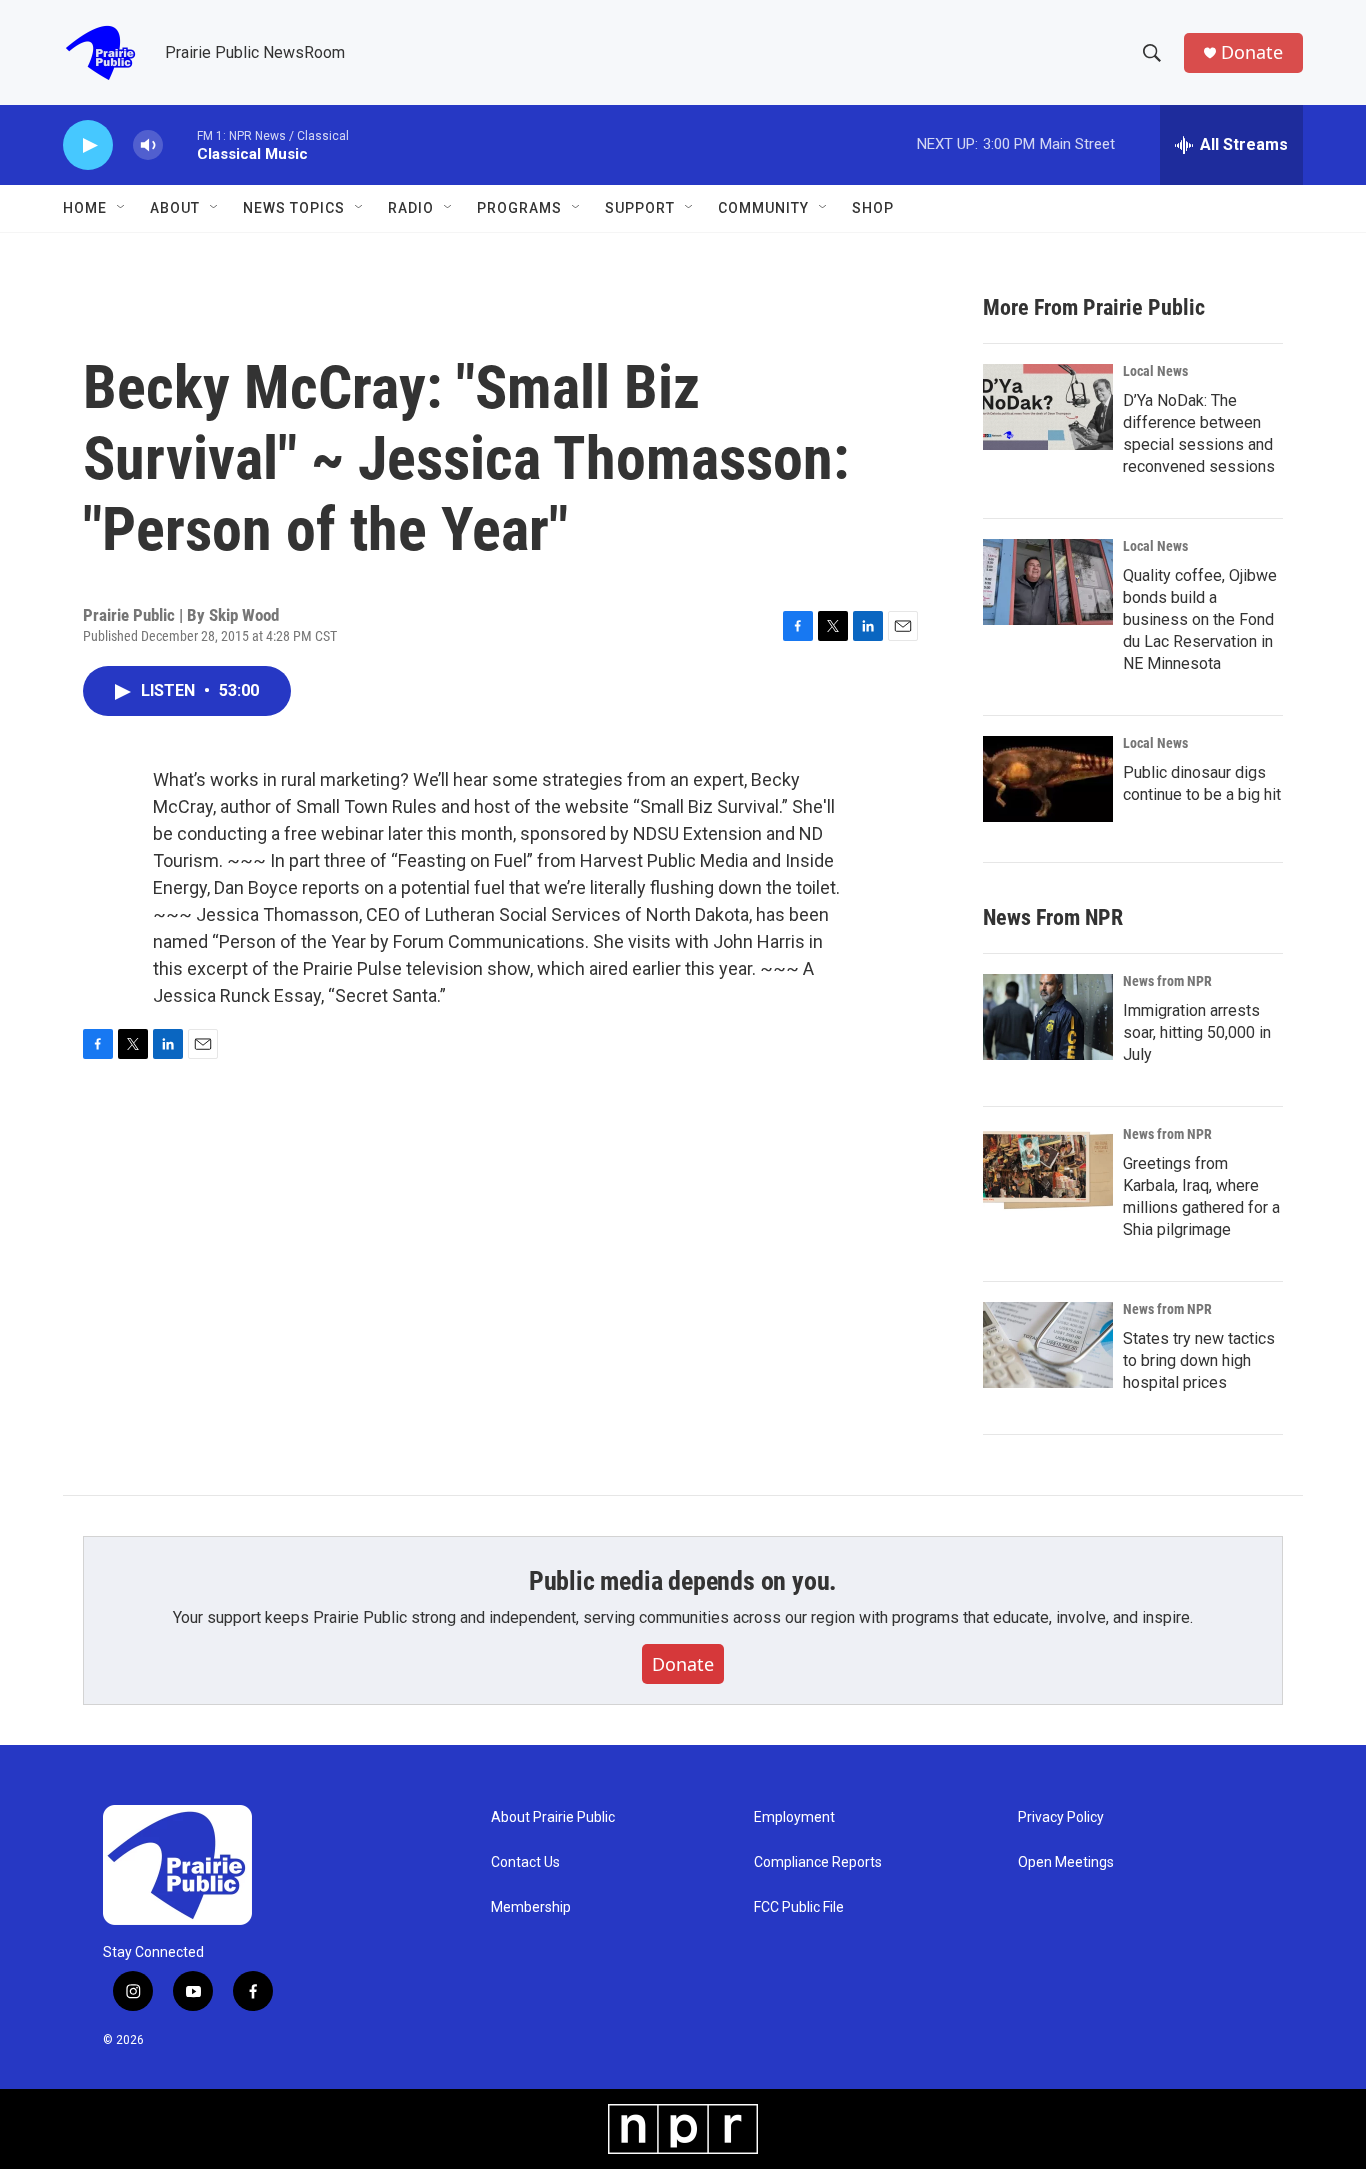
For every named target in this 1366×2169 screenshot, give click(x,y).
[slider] (180, 144)
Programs (519, 208)
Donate (1252, 52)
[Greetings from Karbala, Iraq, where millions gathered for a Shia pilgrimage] (1048, 1170)
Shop (873, 208)
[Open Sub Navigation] (122, 208)
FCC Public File (799, 1907)
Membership (531, 1907)
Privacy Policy (1061, 1817)
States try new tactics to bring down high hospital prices (1199, 1360)
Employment (794, 1817)
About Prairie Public (553, 1817)
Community (763, 208)
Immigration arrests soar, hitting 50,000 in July (1197, 1032)
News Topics (294, 208)
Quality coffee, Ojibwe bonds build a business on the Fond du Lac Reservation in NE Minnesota (1200, 619)
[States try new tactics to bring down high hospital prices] (1048, 1345)
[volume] (148, 145)
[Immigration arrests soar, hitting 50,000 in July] (1048, 1017)
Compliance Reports (818, 1862)
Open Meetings (1066, 1862)
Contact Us (525, 1862)
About (175, 208)
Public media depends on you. (683, 1581)
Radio (411, 208)
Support (640, 208)
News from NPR (1167, 981)
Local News (1155, 371)
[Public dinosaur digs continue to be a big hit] (1048, 779)
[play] (88, 145)
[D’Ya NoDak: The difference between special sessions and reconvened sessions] (1048, 407)
